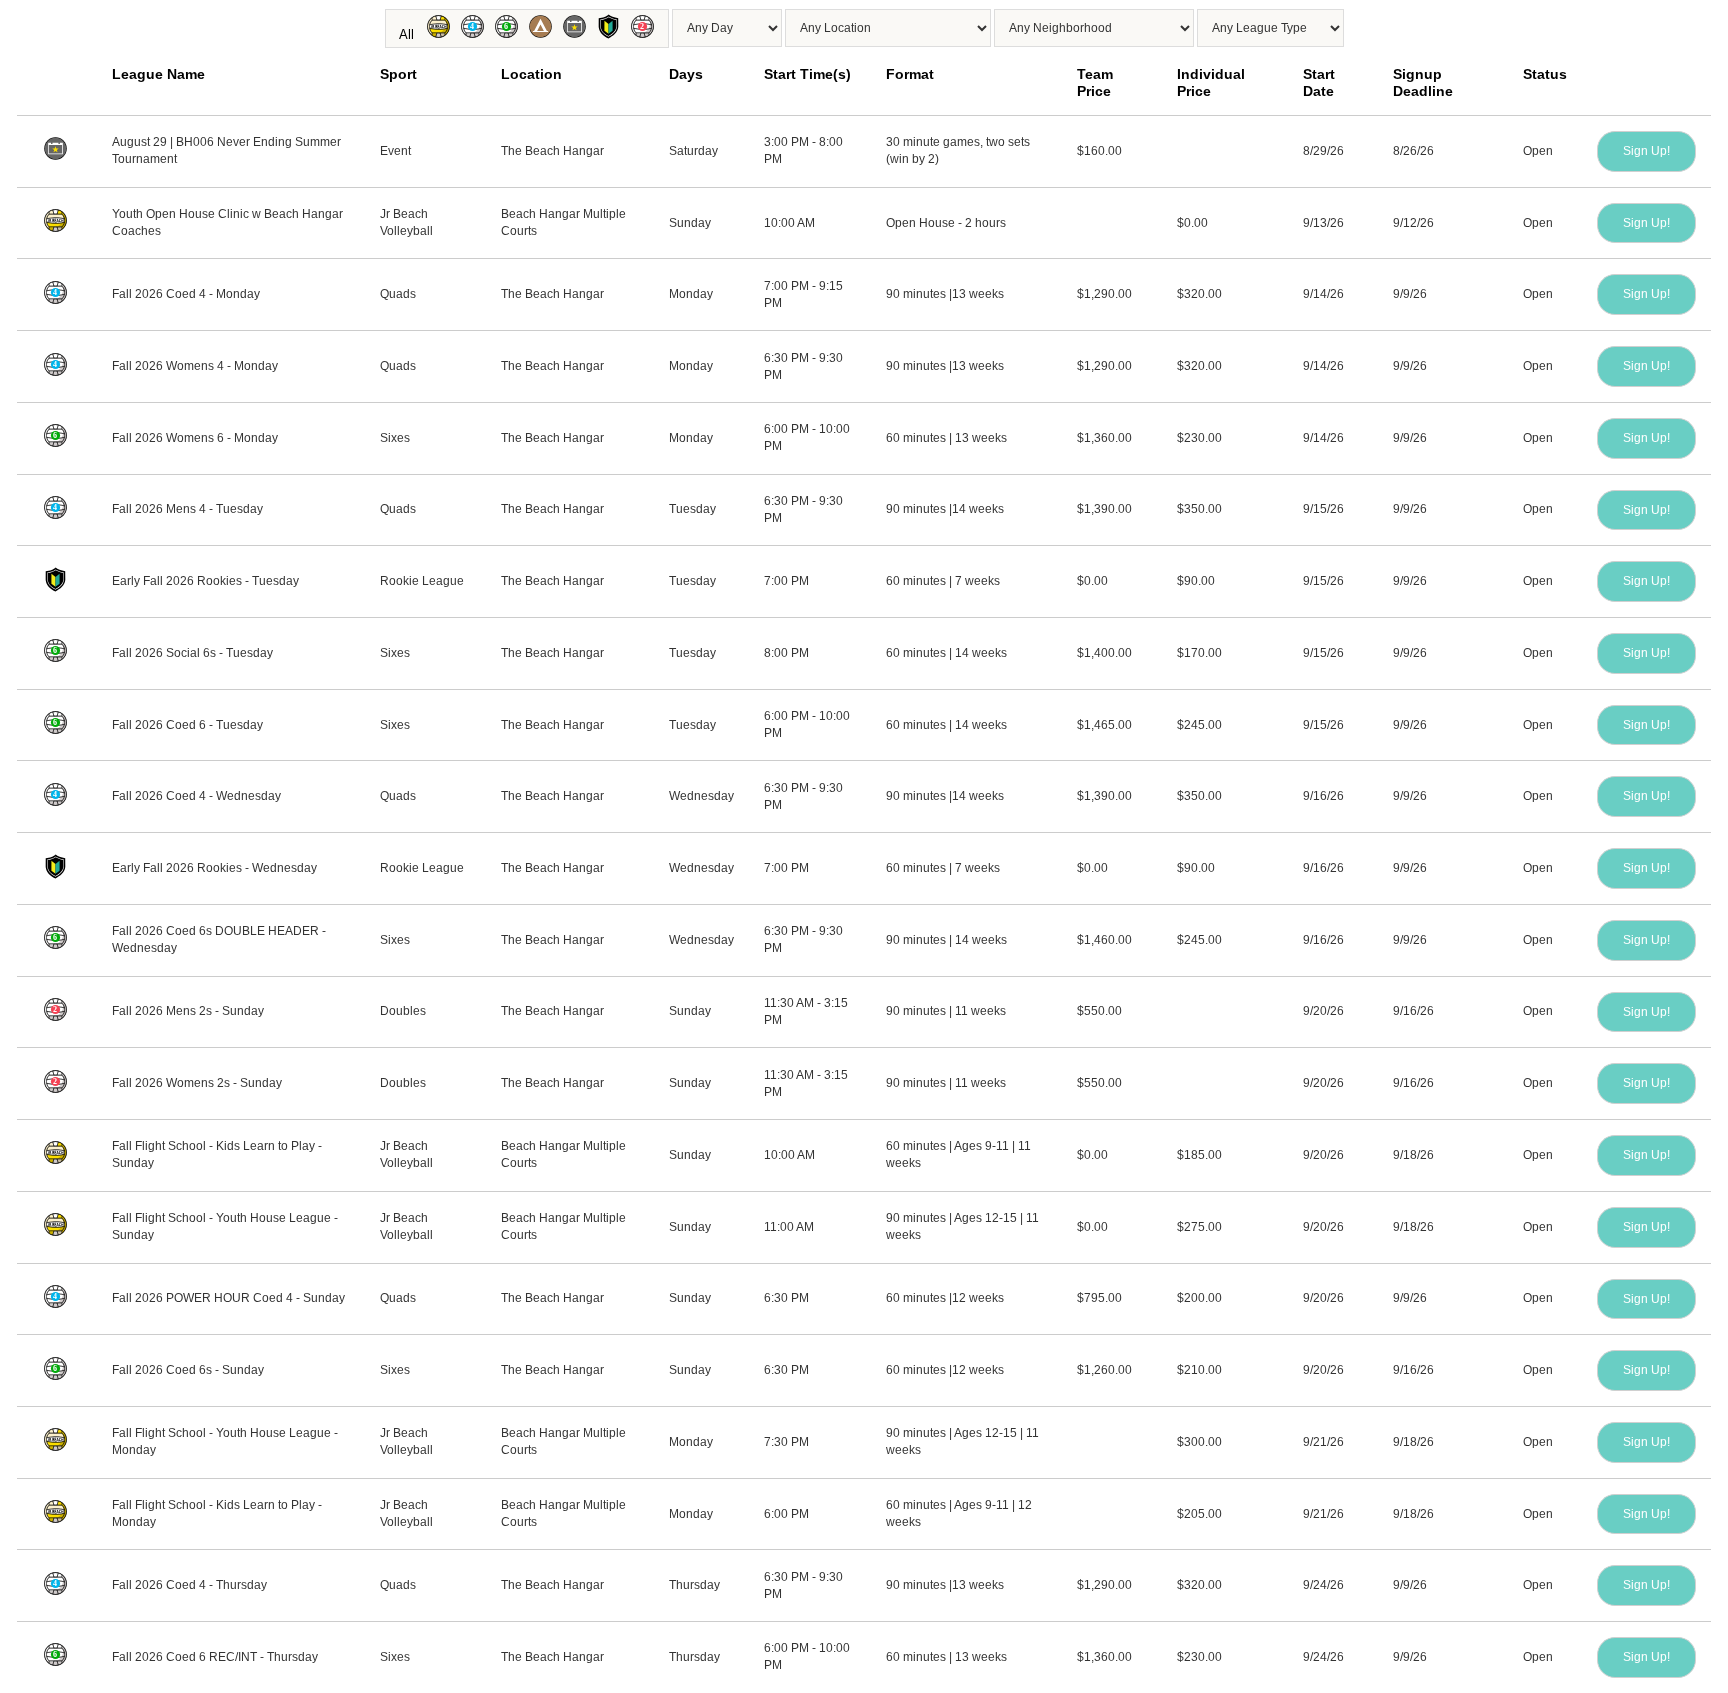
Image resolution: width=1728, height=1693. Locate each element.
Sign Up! (1646, 151)
